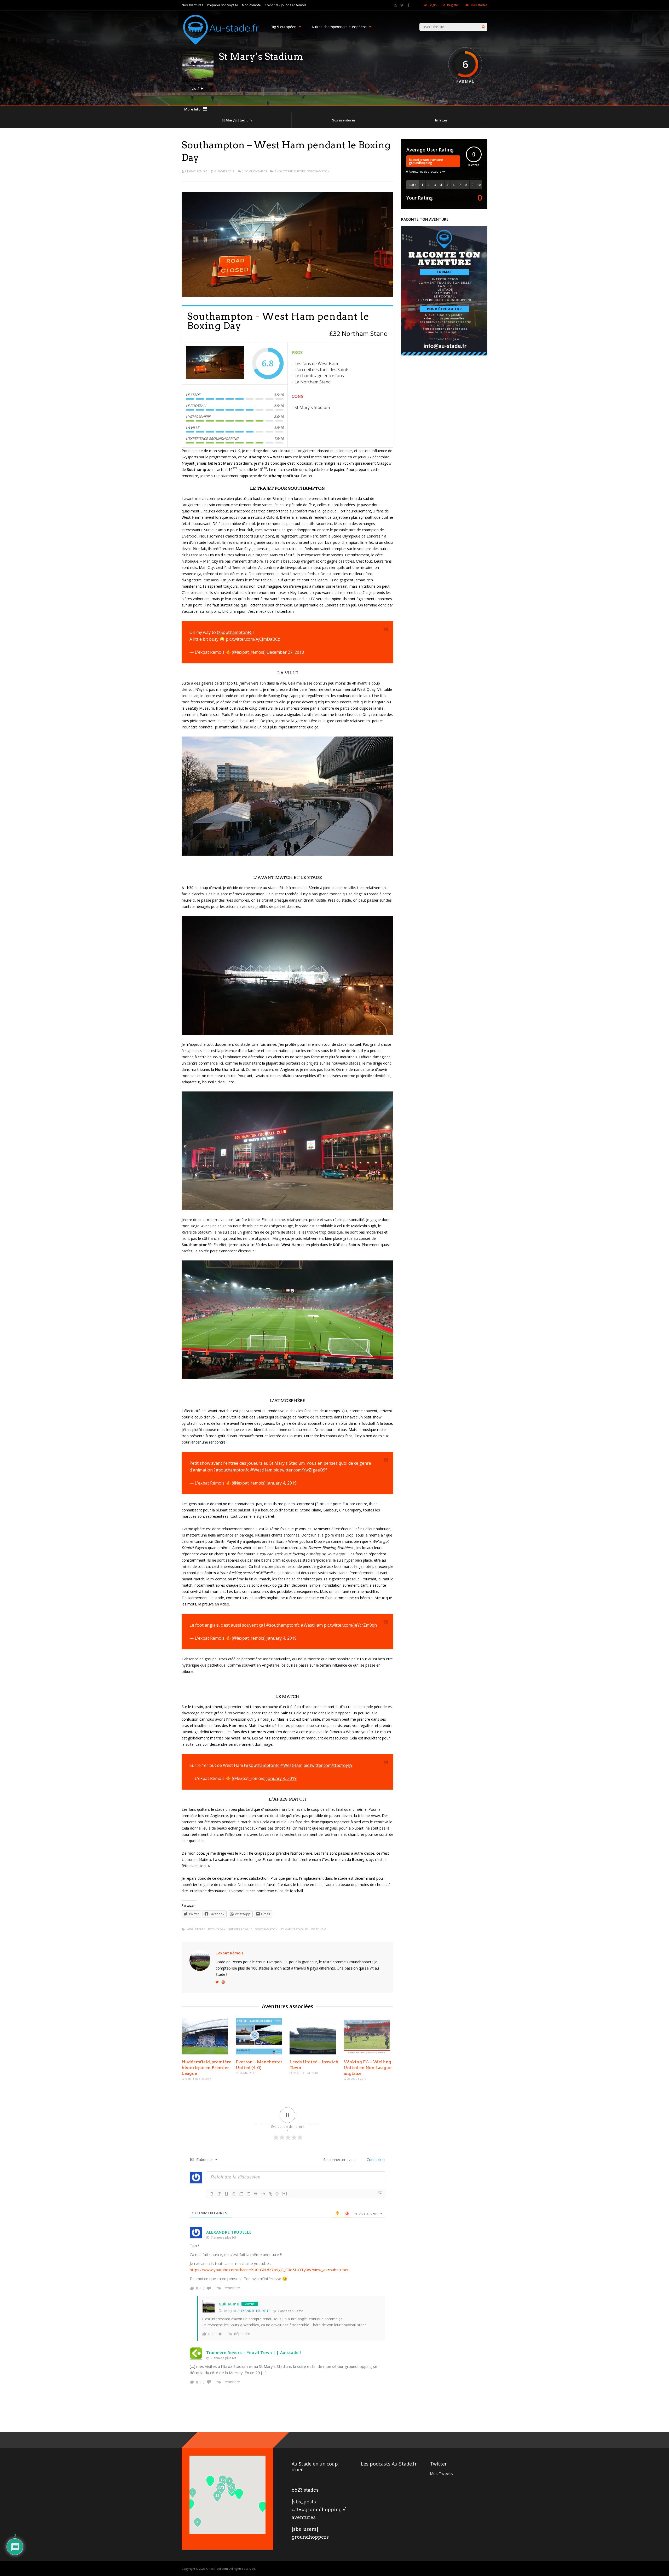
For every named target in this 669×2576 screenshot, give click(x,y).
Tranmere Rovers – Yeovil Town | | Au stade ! (254, 2352)
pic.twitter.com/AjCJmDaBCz (253, 639)
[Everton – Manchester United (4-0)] (259, 2053)
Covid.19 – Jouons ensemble (286, 5)
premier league (240, 1929)
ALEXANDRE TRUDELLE (229, 2232)
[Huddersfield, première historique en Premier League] (205, 2053)
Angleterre (284, 171)
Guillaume (229, 2304)
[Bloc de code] (263, 2194)
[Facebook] (408, 5)
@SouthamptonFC (235, 632)
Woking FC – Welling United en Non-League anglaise (368, 2068)
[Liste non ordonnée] (249, 2194)
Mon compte (251, 5)
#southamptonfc (232, 1470)
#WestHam (261, 1470)
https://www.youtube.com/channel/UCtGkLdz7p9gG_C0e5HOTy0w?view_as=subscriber (269, 2270)
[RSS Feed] (395, 5)
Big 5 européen (283, 27)
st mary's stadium (294, 1929)
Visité (195, 89)
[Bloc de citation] (256, 2194)
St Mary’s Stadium (237, 120)
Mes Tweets (441, 2473)
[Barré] (234, 2194)
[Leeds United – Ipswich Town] (313, 2053)
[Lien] (270, 2194)
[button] (263, 2507)
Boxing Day (217, 1929)
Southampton (318, 171)
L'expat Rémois (196, 171)
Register (453, 5)
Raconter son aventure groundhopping (426, 161)
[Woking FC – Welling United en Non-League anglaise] (367, 2053)
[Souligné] (227, 2194)
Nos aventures (192, 5)
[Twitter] (402, 5)
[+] (285, 2194)
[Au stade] (221, 49)
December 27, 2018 (285, 652)
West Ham (319, 1929)
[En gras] (212, 2194)
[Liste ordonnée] (241, 2194)
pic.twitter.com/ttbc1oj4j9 (328, 1765)
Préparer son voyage (223, 5)
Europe (300, 171)
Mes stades (479, 5)
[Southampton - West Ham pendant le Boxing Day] (215, 364)
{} (277, 2194)
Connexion (375, 2160)
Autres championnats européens (339, 27)
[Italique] (219, 2194)
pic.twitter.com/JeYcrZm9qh (350, 1625)
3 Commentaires (254, 171)
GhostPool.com (217, 2569)
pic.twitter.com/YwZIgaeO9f (300, 1470)
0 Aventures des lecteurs (424, 171)
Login (433, 5)
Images (441, 120)
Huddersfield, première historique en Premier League (206, 2068)
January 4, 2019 (282, 1483)
